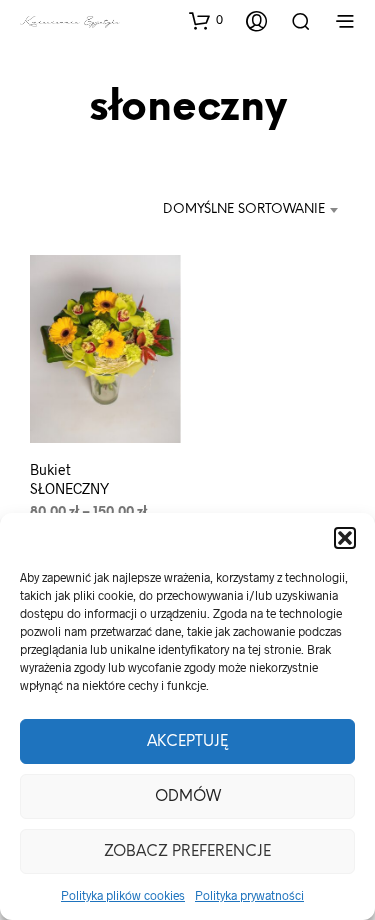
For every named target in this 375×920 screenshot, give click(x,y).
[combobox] (251, 210)
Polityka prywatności (249, 895)
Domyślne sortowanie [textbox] (244, 209)
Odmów (188, 797)
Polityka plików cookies (123, 895)
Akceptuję (187, 742)
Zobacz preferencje (187, 852)
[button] (345, 538)
